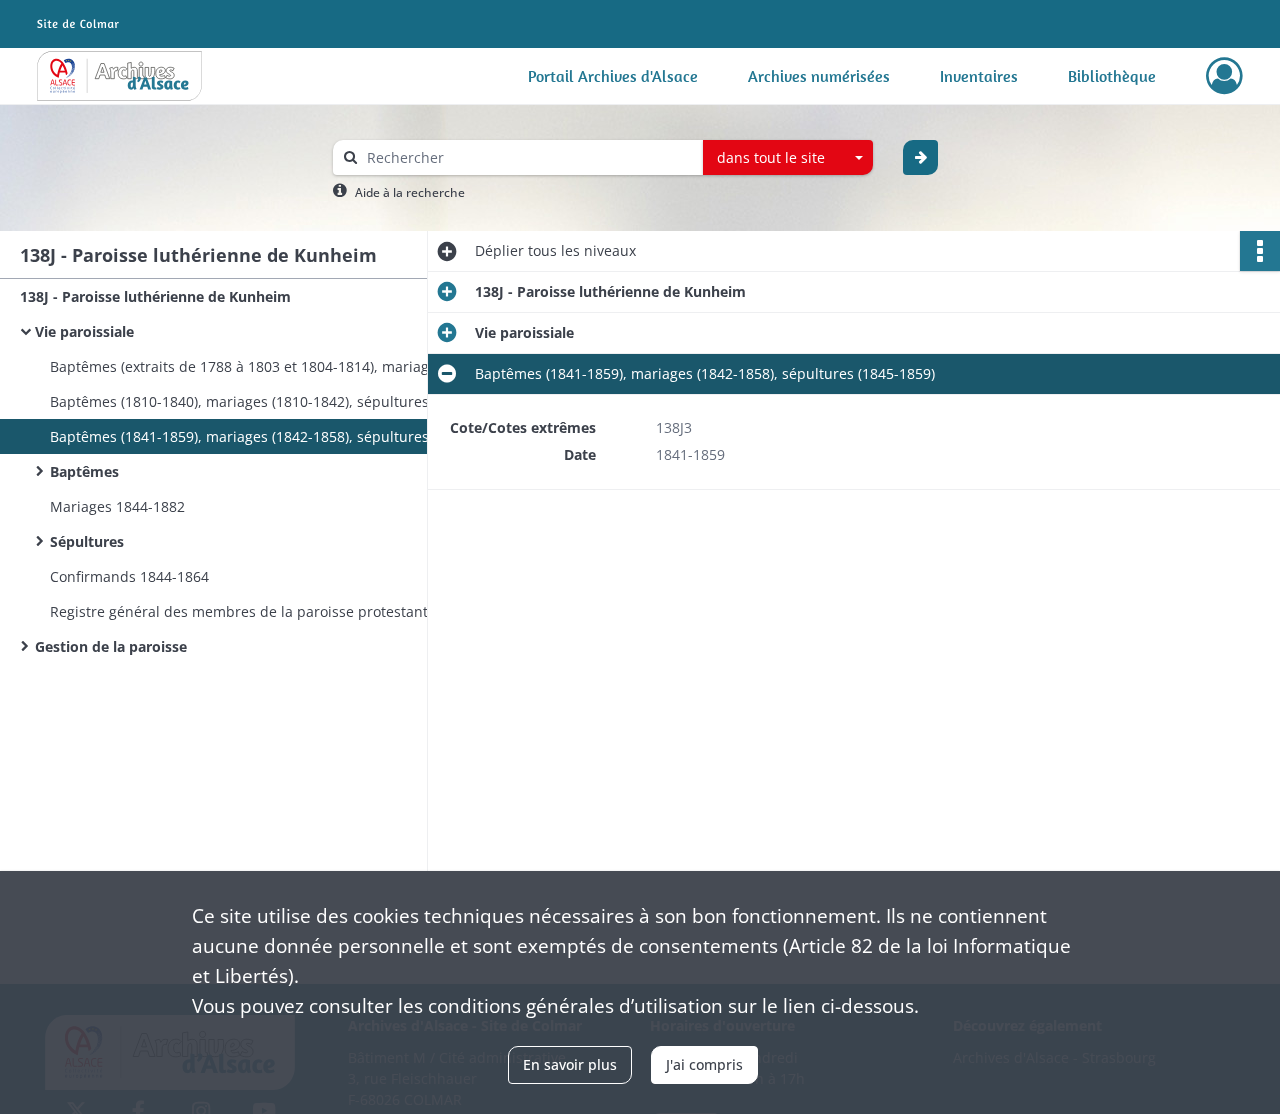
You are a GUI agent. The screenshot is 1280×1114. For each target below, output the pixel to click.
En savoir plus (570, 1064)
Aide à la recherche (410, 192)
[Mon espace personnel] (1224, 76)
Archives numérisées (819, 76)
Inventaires (979, 76)
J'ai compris (704, 1064)
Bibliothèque (1112, 76)
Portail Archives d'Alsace (613, 76)
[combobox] (788, 158)
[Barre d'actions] (1260, 251)
